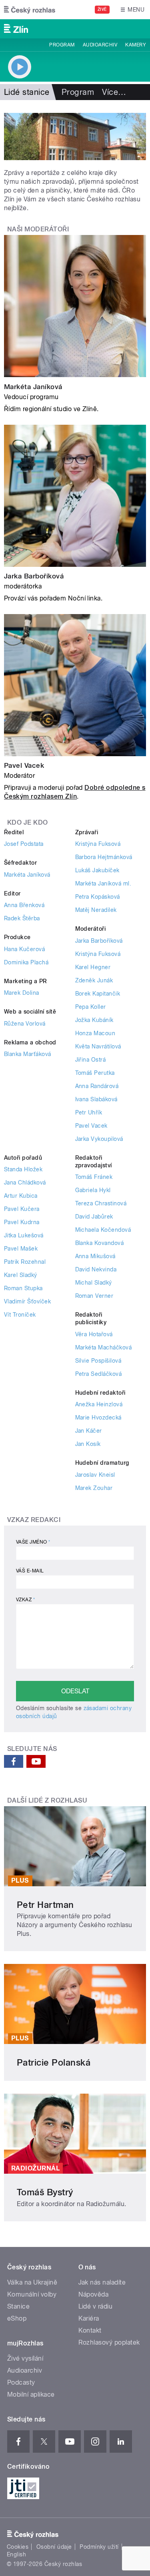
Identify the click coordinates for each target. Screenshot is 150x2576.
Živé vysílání (25, 2358)
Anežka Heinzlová (99, 1404)
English (16, 2554)
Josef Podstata (24, 844)
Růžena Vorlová (25, 1024)
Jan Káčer (89, 1431)
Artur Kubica (21, 1196)
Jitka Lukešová (24, 1235)
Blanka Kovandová (100, 1243)
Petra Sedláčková (99, 1374)
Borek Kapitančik (98, 994)
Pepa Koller (91, 1007)
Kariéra (89, 2318)
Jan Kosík (88, 1444)
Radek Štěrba (22, 918)
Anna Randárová (97, 1086)
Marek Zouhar (94, 1488)
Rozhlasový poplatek (109, 2342)
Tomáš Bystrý (45, 2192)
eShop (17, 2318)
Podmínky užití (99, 2547)
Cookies (18, 2547)
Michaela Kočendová (103, 1230)
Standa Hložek (23, 1169)
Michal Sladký (94, 1283)
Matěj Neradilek (96, 910)
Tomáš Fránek (94, 1177)
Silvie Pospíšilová (98, 1361)
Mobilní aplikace (31, 2394)
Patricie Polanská (54, 2062)
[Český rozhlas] (30, 10)
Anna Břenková (24, 905)
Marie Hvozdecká (98, 1418)
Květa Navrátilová (98, 1046)
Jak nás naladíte (102, 2282)
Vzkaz (25, 1600)
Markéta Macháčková (104, 1347)
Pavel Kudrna (22, 1222)
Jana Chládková (25, 1183)
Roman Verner (94, 1296)
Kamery (136, 45)
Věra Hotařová (94, 1334)
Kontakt (90, 2330)
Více (114, 92)
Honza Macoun (95, 1033)
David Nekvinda (96, 1269)
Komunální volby (32, 2294)
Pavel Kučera (22, 1209)
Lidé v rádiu (96, 2306)
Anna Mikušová (95, 1256)
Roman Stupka (23, 1288)
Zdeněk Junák (94, 980)
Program (62, 45)
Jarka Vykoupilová (99, 1139)
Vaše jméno (33, 1542)
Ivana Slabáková (96, 1099)
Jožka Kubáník (94, 1020)
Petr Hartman (45, 1905)
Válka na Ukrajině (32, 2282)
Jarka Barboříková (34, 576)
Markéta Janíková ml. (103, 883)
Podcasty (21, 2382)
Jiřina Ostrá (91, 1060)
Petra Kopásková (98, 897)
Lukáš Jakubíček (97, 870)
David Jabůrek (94, 1217)
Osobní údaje (54, 2547)
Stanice (18, 2306)
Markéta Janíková (33, 387)
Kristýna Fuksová (98, 844)
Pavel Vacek (24, 765)
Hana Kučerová (24, 949)
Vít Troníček (20, 1315)
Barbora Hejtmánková (104, 857)
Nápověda (94, 2294)
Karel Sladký (21, 1275)
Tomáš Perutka (95, 1073)
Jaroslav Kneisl (95, 1475)
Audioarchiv (100, 45)
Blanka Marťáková (28, 1054)
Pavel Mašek (21, 1249)
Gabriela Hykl (93, 1190)
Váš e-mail (30, 1571)
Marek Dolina (22, 993)
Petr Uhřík (89, 1112)
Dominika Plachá (26, 962)
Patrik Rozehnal (25, 1262)
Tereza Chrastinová (101, 1203)
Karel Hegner (93, 967)
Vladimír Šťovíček (27, 1301)
